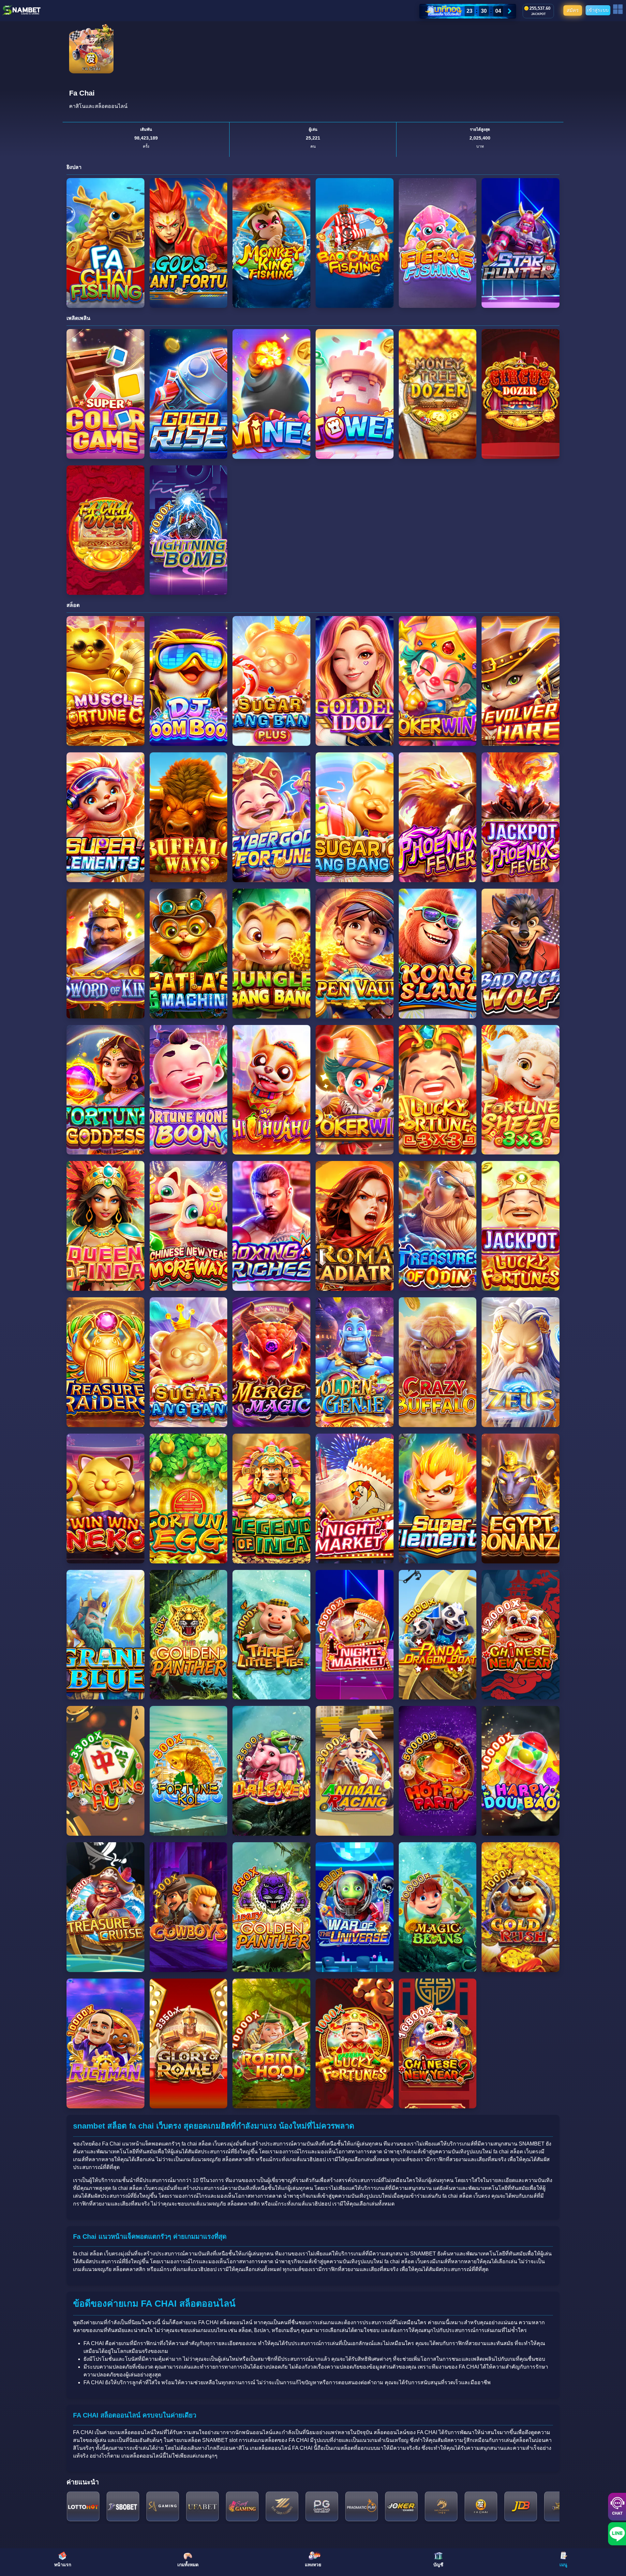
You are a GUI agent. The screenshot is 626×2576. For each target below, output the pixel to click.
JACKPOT (538, 14)
